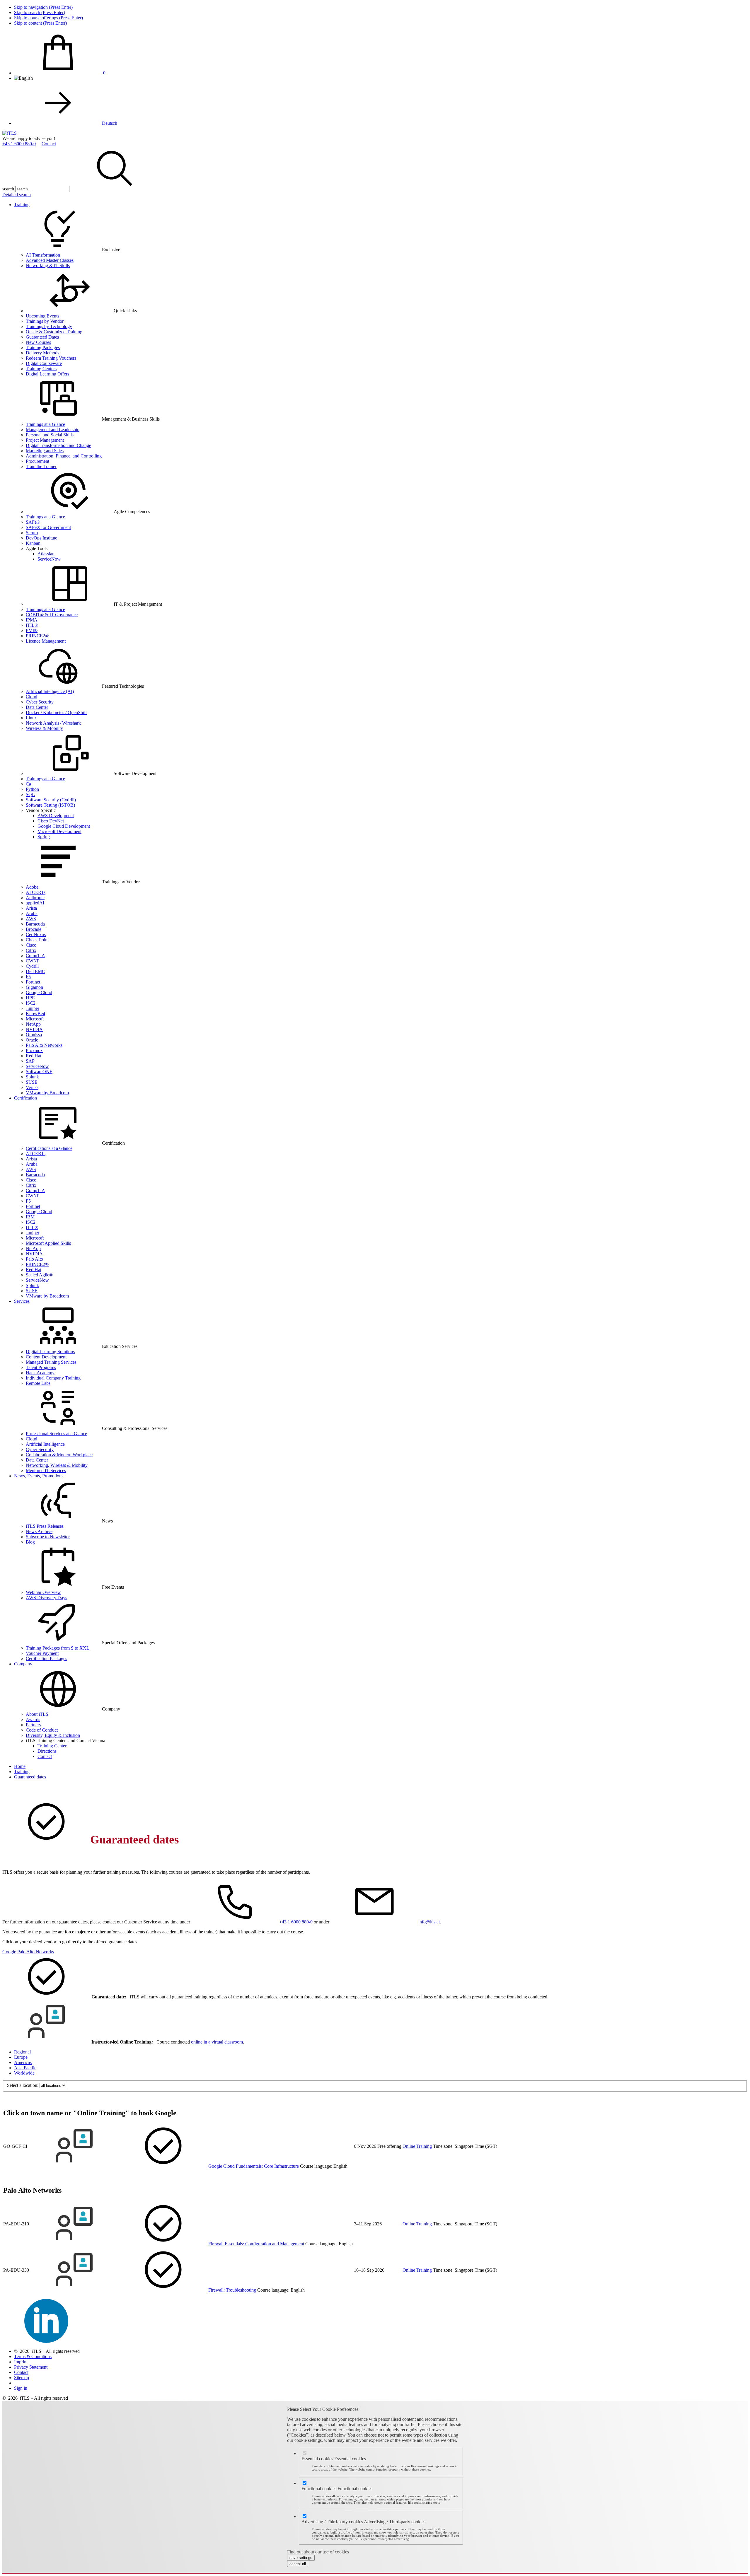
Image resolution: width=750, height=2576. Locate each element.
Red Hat (34, 1056)
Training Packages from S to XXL (58, 1648)
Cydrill (32, 966)
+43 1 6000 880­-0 (19, 144)
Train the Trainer (41, 466)
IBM (30, 1217)
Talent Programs (41, 1367)
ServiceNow (49, 559)
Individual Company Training (53, 1378)
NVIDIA (34, 1029)
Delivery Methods (42, 353)
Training (22, 205)
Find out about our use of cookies (318, 2552)
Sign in (21, 2388)
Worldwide (24, 2073)
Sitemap (22, 2378)
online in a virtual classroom (217, 2042)
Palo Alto (34, 1259)
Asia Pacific (25, 2068)
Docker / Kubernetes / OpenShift (56, 712)
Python (32, 789)
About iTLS (37, 1714)
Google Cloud (39, 992)
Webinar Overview (43, 1592)
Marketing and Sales (45, 451)
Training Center (52, 1746)
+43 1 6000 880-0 (296, 1922)
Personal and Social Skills (50, 435)
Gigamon (34, 987)
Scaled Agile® (39, 1275)
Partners (33, 1725)
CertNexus (36, 934)
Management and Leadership (53, 430)
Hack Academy (40, 1373)
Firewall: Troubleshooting (232, 2290)
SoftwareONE (39, 1072)
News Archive (39, 1531)
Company (23, 1664)
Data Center (37, 707)
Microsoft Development (59, 831)
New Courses (38, 342)
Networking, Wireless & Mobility (57, 1465)
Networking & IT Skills (48, 266)
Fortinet (33, 982)
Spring (44, 837)
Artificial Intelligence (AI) (50, 691)
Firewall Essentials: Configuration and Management (256, 2244)
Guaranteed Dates (42, 337)
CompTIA (35, 956)
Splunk (32, 1077)
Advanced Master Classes (50, 260)
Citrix (31, 950)
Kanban (33, 543)
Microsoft (35, 1019)
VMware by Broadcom (47, 1093)
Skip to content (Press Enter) (40, 23)
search (8, 189)
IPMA (32, 620)
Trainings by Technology (49, 326)
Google (9, 1952)
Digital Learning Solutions (50, 1352)
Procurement (37, 461)
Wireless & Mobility (44, 728)
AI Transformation (43, 255)
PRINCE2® (37, 636)
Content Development (46, 1357)
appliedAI (35, 903)
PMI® (32, 630)
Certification (25, 1098)
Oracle (32, 1040)
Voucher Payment (42, 1653)
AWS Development (56, 816)
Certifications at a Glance (49, 1148)
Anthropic (35, 898)
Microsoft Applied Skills (48, 1243)
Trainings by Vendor (45, 321)
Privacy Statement (31, 2367)
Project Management (45, 440)
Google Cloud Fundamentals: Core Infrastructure (254, 2166)
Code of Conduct (42, 1730)
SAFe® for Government (48, 527)
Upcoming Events (42, 316)
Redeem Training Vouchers (51, 358)
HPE (30, 998)
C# (29, 784)
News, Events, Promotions (39, 1476)
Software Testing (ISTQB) (50, 805)
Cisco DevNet (51, 821)
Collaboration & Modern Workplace (59, 1455)
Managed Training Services (51, 1362)
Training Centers (41, 369)
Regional (22, 2052)
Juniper (33, 1008)
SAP (30, 1061)
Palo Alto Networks (44, 1045)
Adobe (32, 887)
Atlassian (46, 554)
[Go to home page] (10, 133)
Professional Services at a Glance (56, 1434)
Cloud (31, 697)
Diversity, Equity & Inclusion (53, 1735)
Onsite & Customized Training (54, 332)
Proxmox (34, 1050)
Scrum (32, 533)
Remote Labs (38, 1383)
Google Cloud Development (64, 826)
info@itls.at (429, 1922)
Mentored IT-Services (46, 1470)
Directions (47, 1751)
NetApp (33, 1024)
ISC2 (31, 1003)
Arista (31, 908)
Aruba (32, 913)
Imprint (21, 2362)
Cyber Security (40, 702)
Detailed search (17, 195)
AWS (31, 919)
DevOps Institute (41, 538)
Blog (30, 1542)
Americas (23, 2062)
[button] (115, 189)
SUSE (32, 1082)
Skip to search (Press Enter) (40, 12)
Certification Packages (46, 1659)
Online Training (417, 2146)
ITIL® (32, 625)
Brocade (34, 929)
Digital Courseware (44, 363)
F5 (28, 977)
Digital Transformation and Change (58, 445)
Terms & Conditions (33, 2356)
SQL (30, 794)
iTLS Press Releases (45, 1526)
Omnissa (34, 1035)
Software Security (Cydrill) (51, 800)
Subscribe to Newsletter (48, 1537)
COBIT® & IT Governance (52, 615)
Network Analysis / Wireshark (53, 723)
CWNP (33, 961)
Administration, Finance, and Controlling (64, 456)
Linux (31, 718)
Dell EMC (35, 971)
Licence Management (46, 641)
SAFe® (33, 522)
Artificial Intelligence (45, 1444)
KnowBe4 (35, 1014)
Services (22, 1301)
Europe (21, 2057)
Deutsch (110, 123)
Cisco (31, 945)
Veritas (32, 1087)
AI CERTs (36, 892)
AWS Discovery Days (46, 1598)
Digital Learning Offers (47, 374)
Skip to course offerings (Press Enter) (48, 18)
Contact (49, 144)
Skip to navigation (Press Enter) (43, 7)
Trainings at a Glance (45, 424)
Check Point (37, 940)
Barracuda (35, 924)
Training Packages (43, 348)
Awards (33, 1719)
